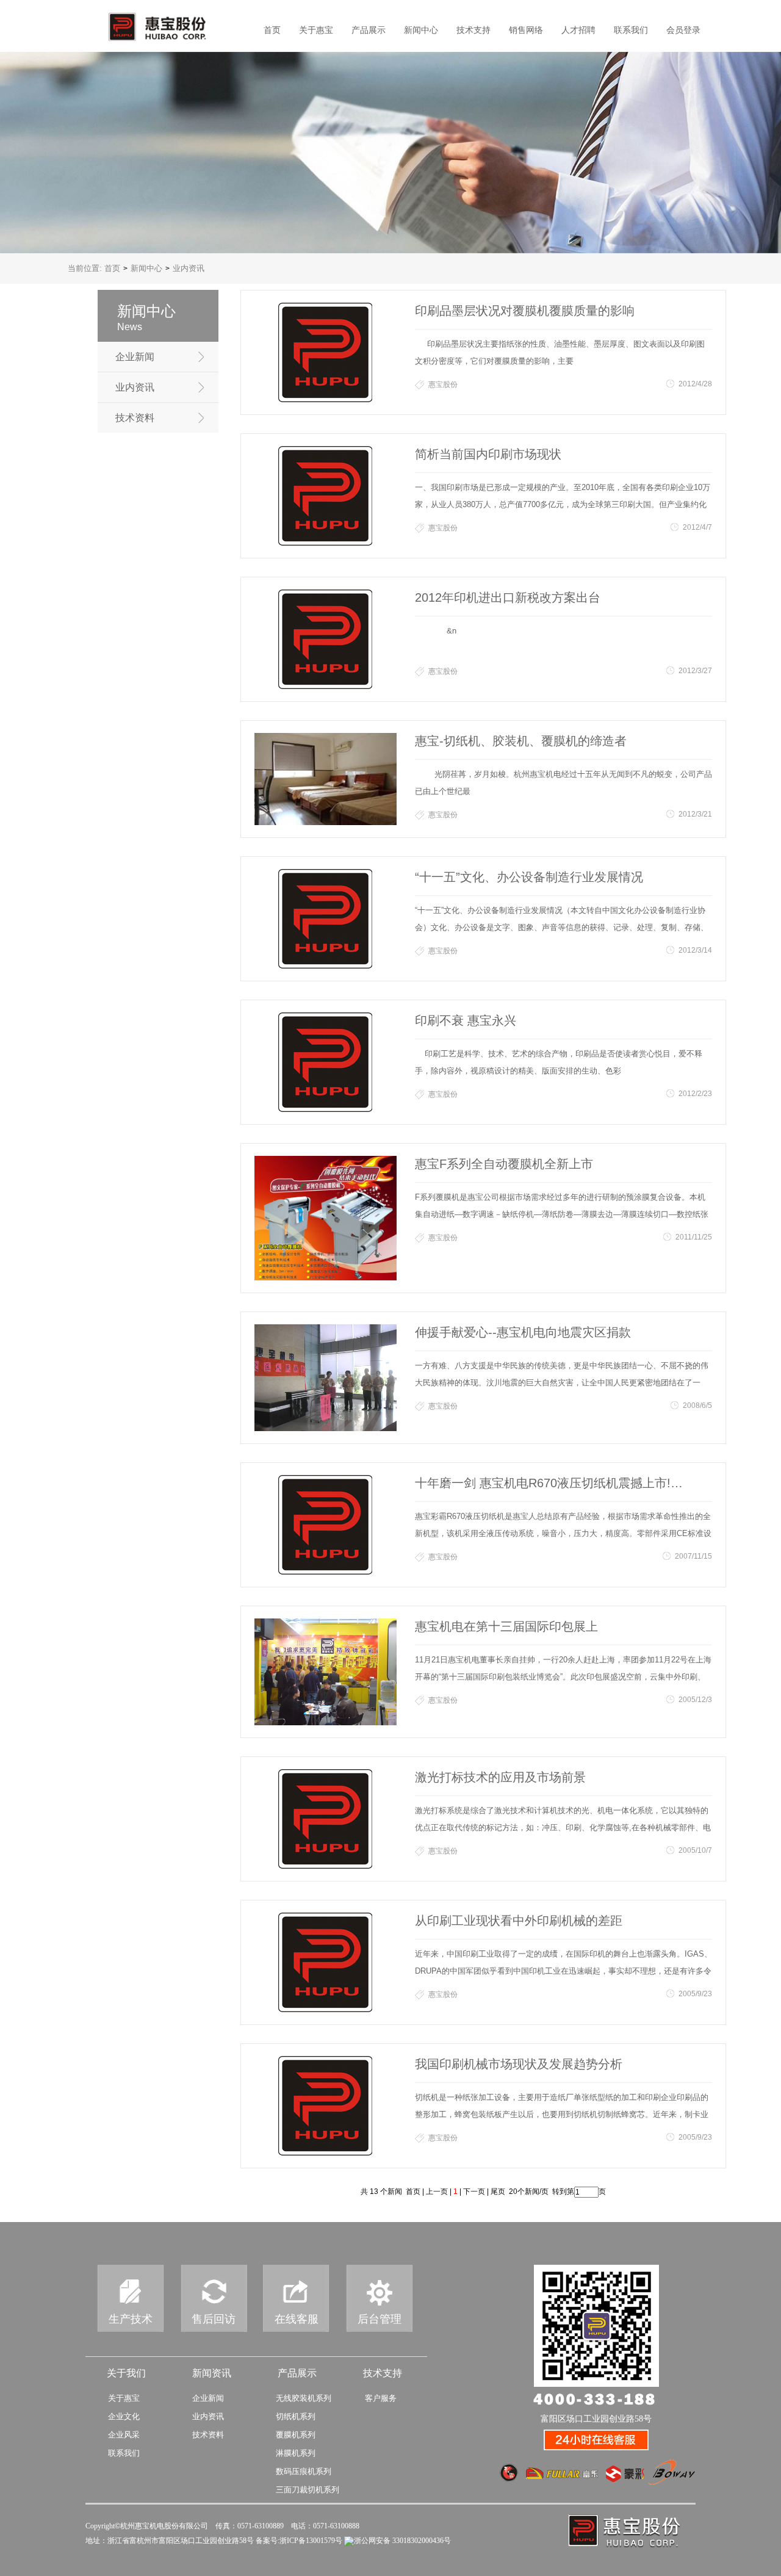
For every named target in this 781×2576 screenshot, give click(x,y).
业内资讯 (135, 387)
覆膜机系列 (296, 2435)
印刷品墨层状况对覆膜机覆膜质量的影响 (525, 311)
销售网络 (526, 30)
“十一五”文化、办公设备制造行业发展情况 (529, 877)
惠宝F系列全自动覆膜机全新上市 (504, 1164)
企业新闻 (135, 357)
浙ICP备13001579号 (311, 2541)
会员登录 (683, 30)
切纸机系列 (296, 2416)
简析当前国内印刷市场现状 (488, 454)
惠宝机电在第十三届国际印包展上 (506, 1626)
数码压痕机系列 (304, 2471)
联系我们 (631, 30)
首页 (272, 30)
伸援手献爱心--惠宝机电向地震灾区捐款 (523, 1332)
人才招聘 (578, 30)
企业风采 (124, 2435)
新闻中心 (421, 30)
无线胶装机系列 (304, 2398)
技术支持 (473, 30)
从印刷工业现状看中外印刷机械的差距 (519, 1921)
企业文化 (124, 2416)
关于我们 (126, 2373)
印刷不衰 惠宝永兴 (466, 1020)
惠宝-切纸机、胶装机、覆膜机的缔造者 (521, 741)
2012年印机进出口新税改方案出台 (508, 597)
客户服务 (381, 2398)
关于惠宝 (316, 30)
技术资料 (135, 418)
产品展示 (369, 30)
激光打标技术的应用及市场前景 (500, 1777)
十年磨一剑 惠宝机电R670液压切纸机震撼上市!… (549, 1483)
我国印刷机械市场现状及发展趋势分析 (519, 2064)
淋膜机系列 (296, 2453)
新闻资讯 (212, 2373)
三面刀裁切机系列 (308, 2490)
